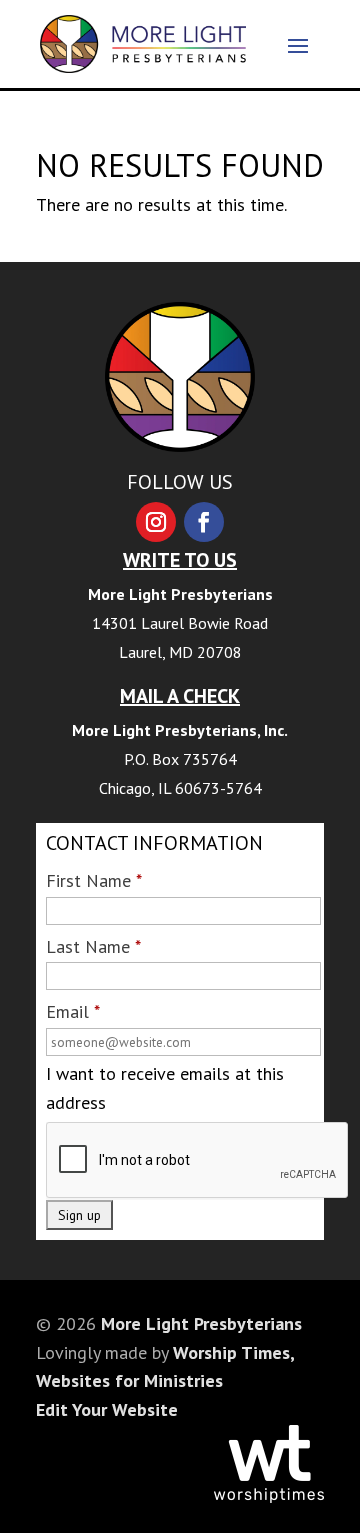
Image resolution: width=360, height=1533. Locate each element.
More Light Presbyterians (201, 1323)
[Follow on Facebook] (204, 522)
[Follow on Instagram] (156, 522)
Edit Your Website (107, 1409)
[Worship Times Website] (269, 1496)
